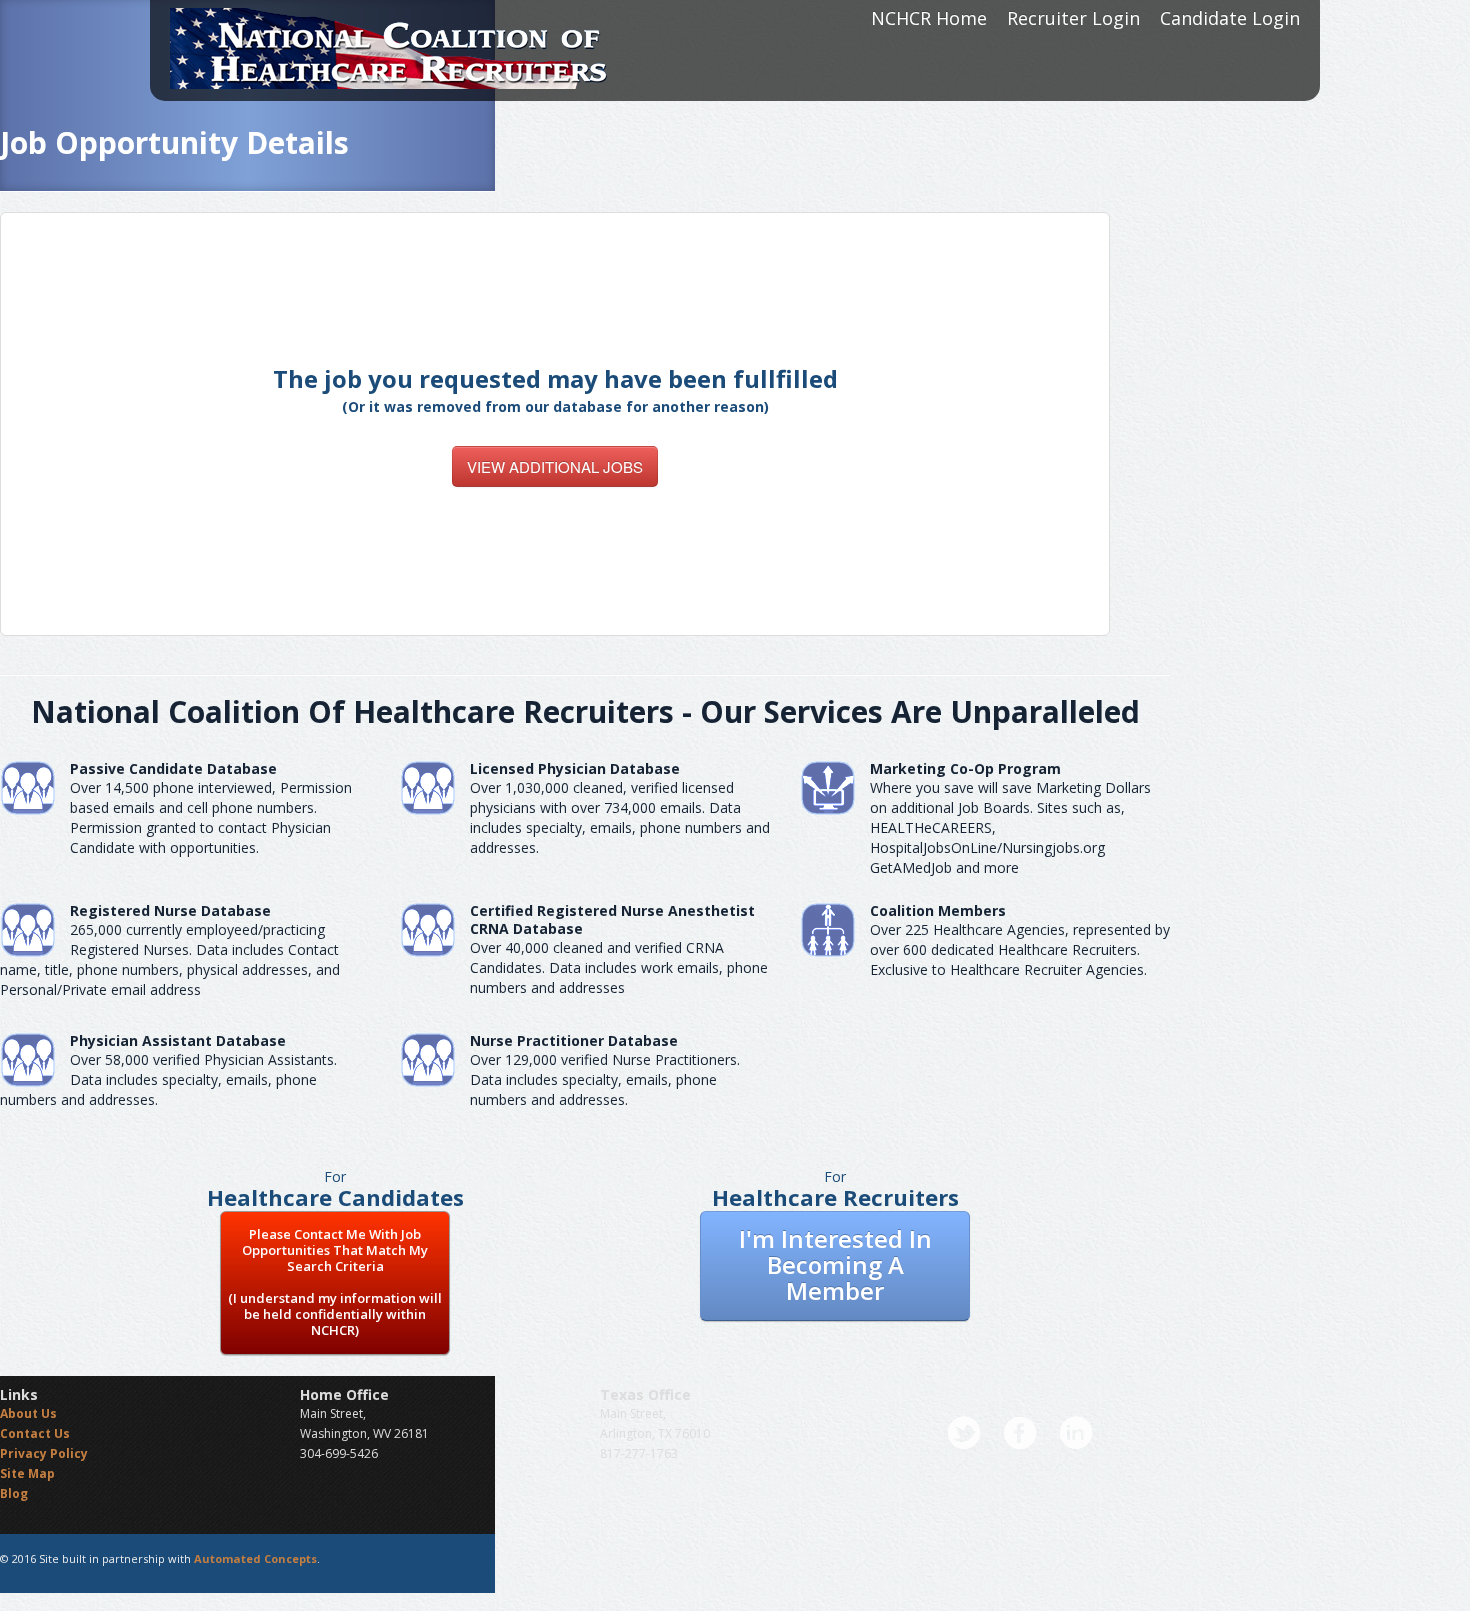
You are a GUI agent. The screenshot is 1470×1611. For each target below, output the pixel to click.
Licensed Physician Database (575, 768)
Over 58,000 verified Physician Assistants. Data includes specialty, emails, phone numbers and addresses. (168, 1079)
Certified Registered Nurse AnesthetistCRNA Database (612, 919)
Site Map (27, 1473)
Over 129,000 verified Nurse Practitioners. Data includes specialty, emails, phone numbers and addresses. (605, 1079)
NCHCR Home (929, 18)
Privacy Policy (44, 1453)
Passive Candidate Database (173, 768)
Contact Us (35, 1433)
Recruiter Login (1073, 18)
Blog (14, 1493)
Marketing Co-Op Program (965, 768)
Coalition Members (938, 910)
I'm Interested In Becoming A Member (835, 1264)
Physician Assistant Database (178, 1040)
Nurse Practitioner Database (574, 1040)
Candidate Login (1230, 18)
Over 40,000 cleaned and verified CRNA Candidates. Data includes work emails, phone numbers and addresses (619, 967)
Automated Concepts (255, 1558)
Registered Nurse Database (170, 910)
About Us (28, 1413)
